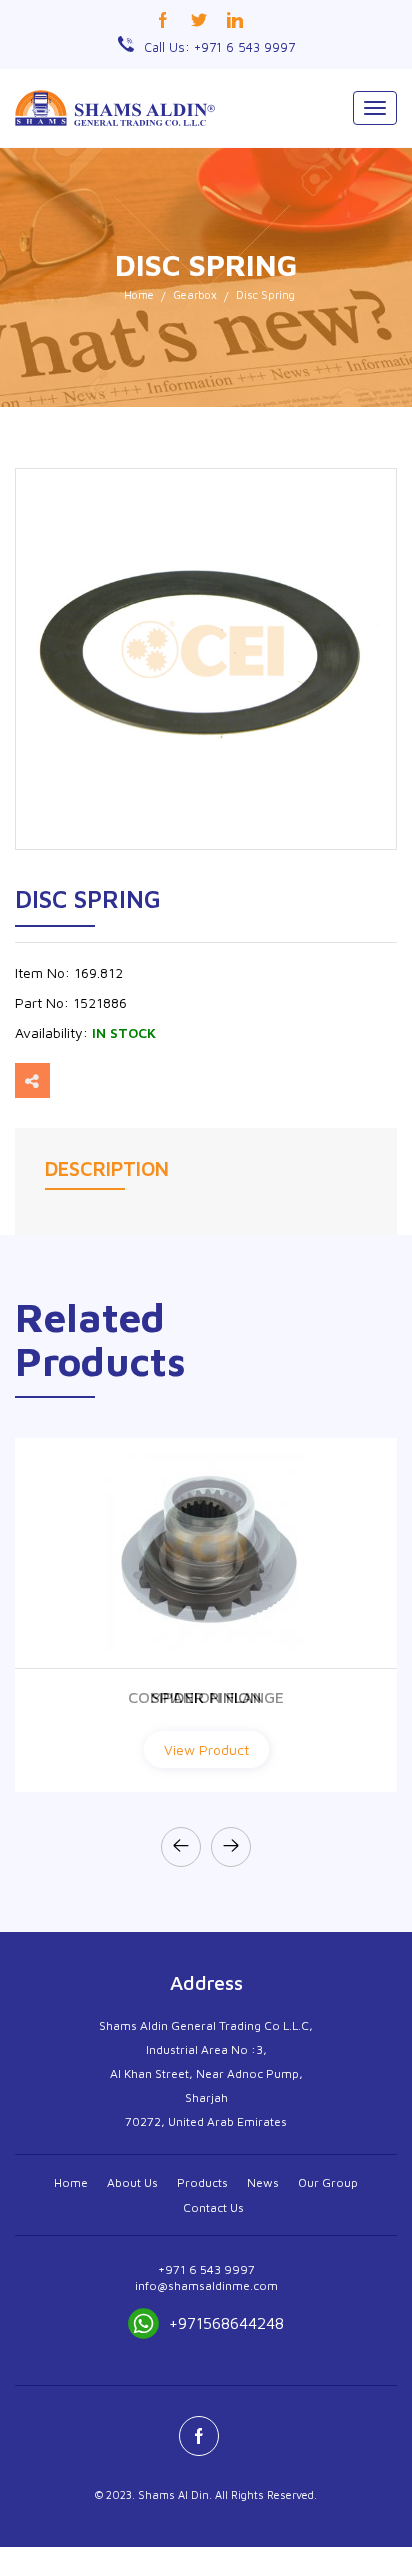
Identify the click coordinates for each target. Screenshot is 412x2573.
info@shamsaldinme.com (206, 2285)
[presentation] (181, 1847)
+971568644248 (226, 2323)
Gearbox (195, 294)
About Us (132, 2182)
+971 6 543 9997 (206, 2269)
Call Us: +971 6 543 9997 (219, 47)
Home (139, 294)
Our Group (328, 2182)
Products (202, 2182)
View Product (206, 1749)
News (263, 2182)
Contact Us (213, 2207)
